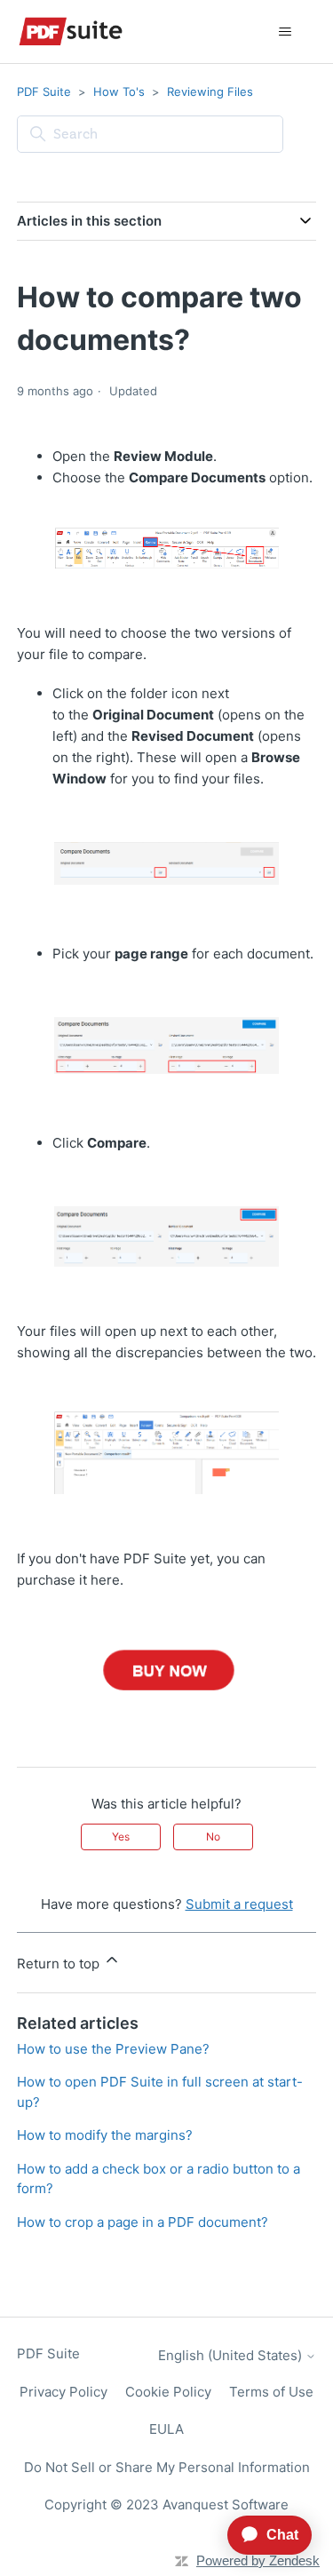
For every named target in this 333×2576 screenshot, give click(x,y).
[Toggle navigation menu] (285, 32)
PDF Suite (44, 91)
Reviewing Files (210, 91)
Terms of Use (271, 2392)
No (213, 1837)
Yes (121, 1837)
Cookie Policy (168, 2392)
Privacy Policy (63, 2392)
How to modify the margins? (105, 2135)
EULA (166, 2429)
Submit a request (239, 1904)
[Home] (71, 32)
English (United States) (232, 2355)
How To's (119, 91)
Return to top (60, 1964)
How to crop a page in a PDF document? (143, 2222)
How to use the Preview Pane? (113, 2049)
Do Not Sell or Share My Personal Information (167, 2467)
